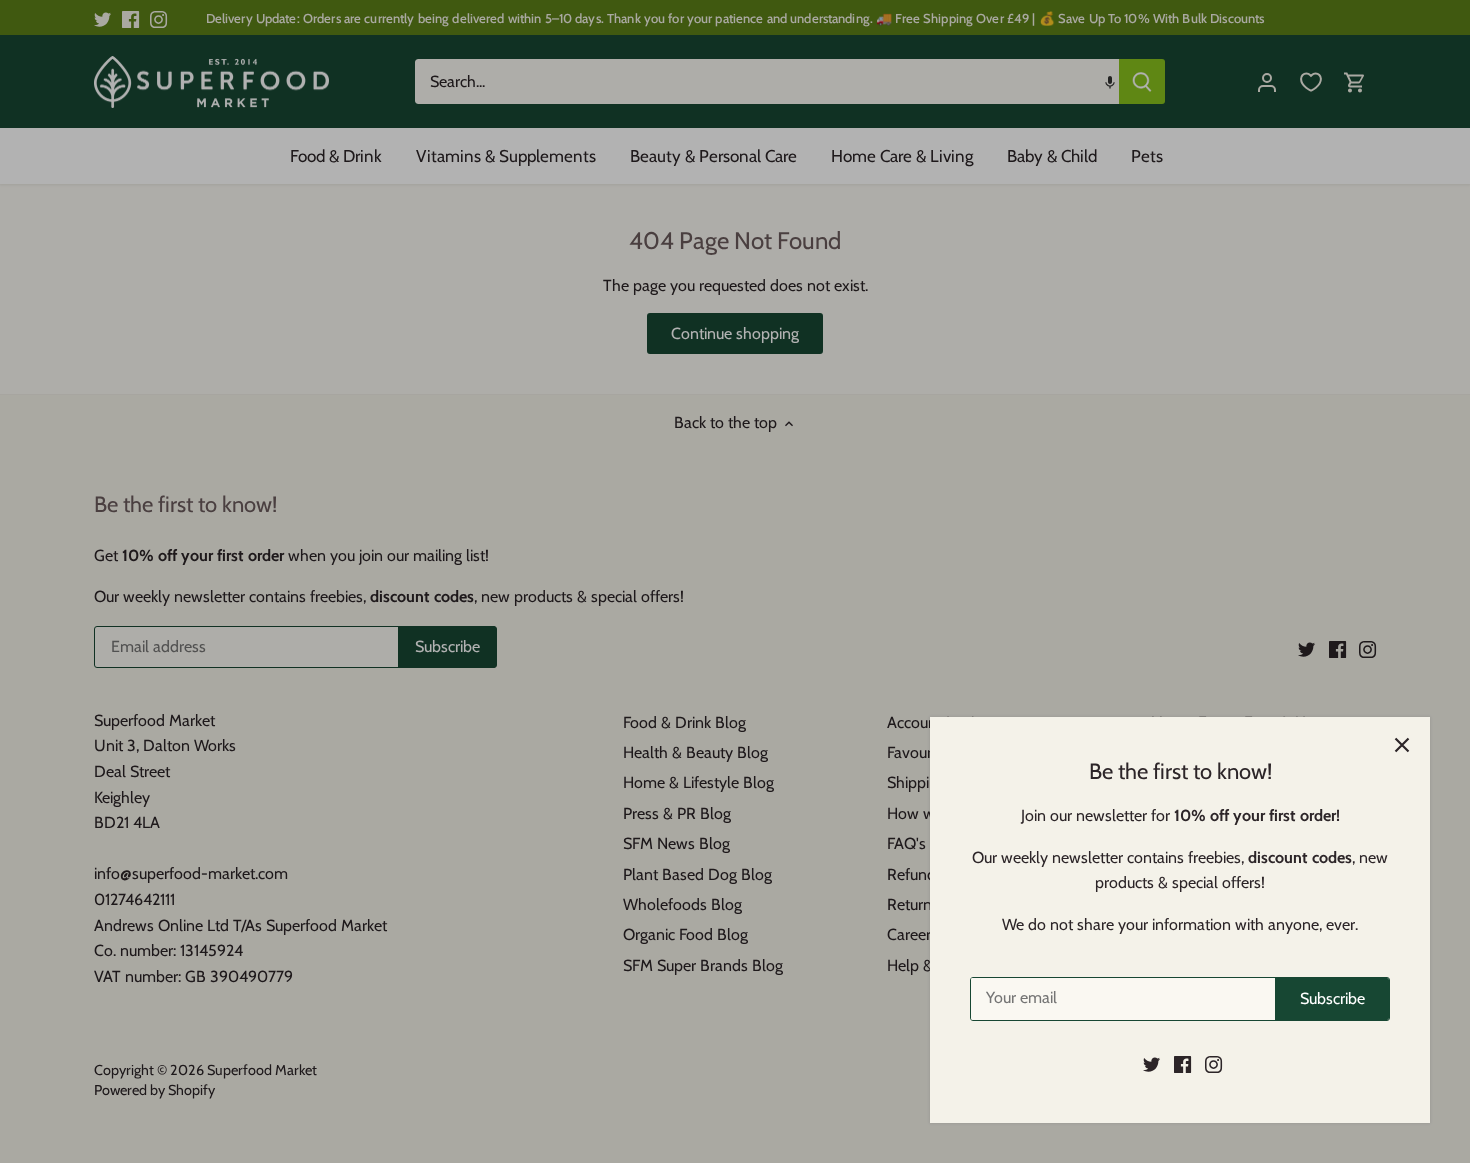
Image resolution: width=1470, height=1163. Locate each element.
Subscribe (1332, 998)
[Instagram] (1213, 1064)
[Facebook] (1182, 1064)
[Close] (1402, 745)
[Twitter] (1151, 1064)
